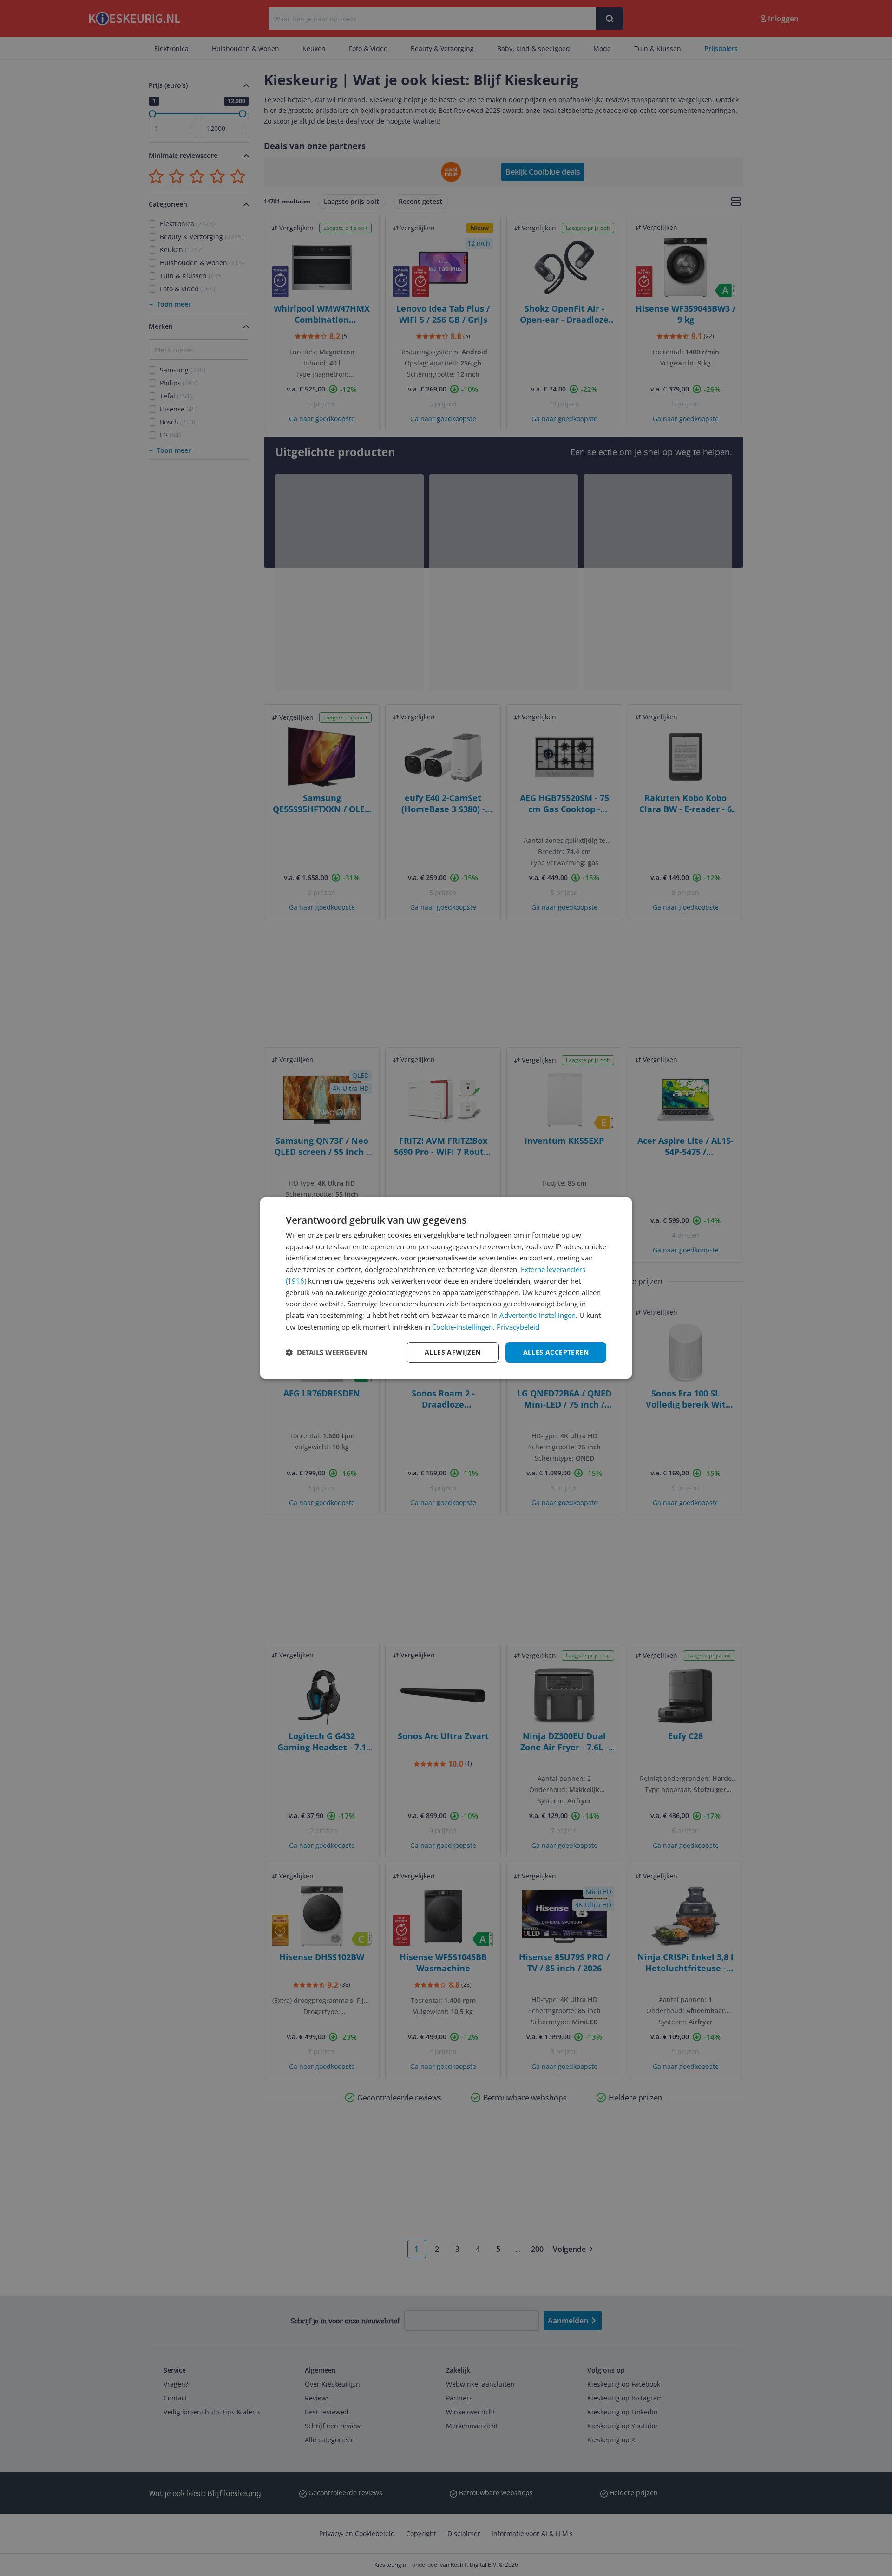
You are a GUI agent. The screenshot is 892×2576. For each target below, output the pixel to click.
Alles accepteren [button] (556, 1352)
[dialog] (446, 1288)
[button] (326, 1352)
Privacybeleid (518, 1327)
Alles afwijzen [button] (453, 1352)
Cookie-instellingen (462, 1327)
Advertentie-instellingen (538, 1315)
